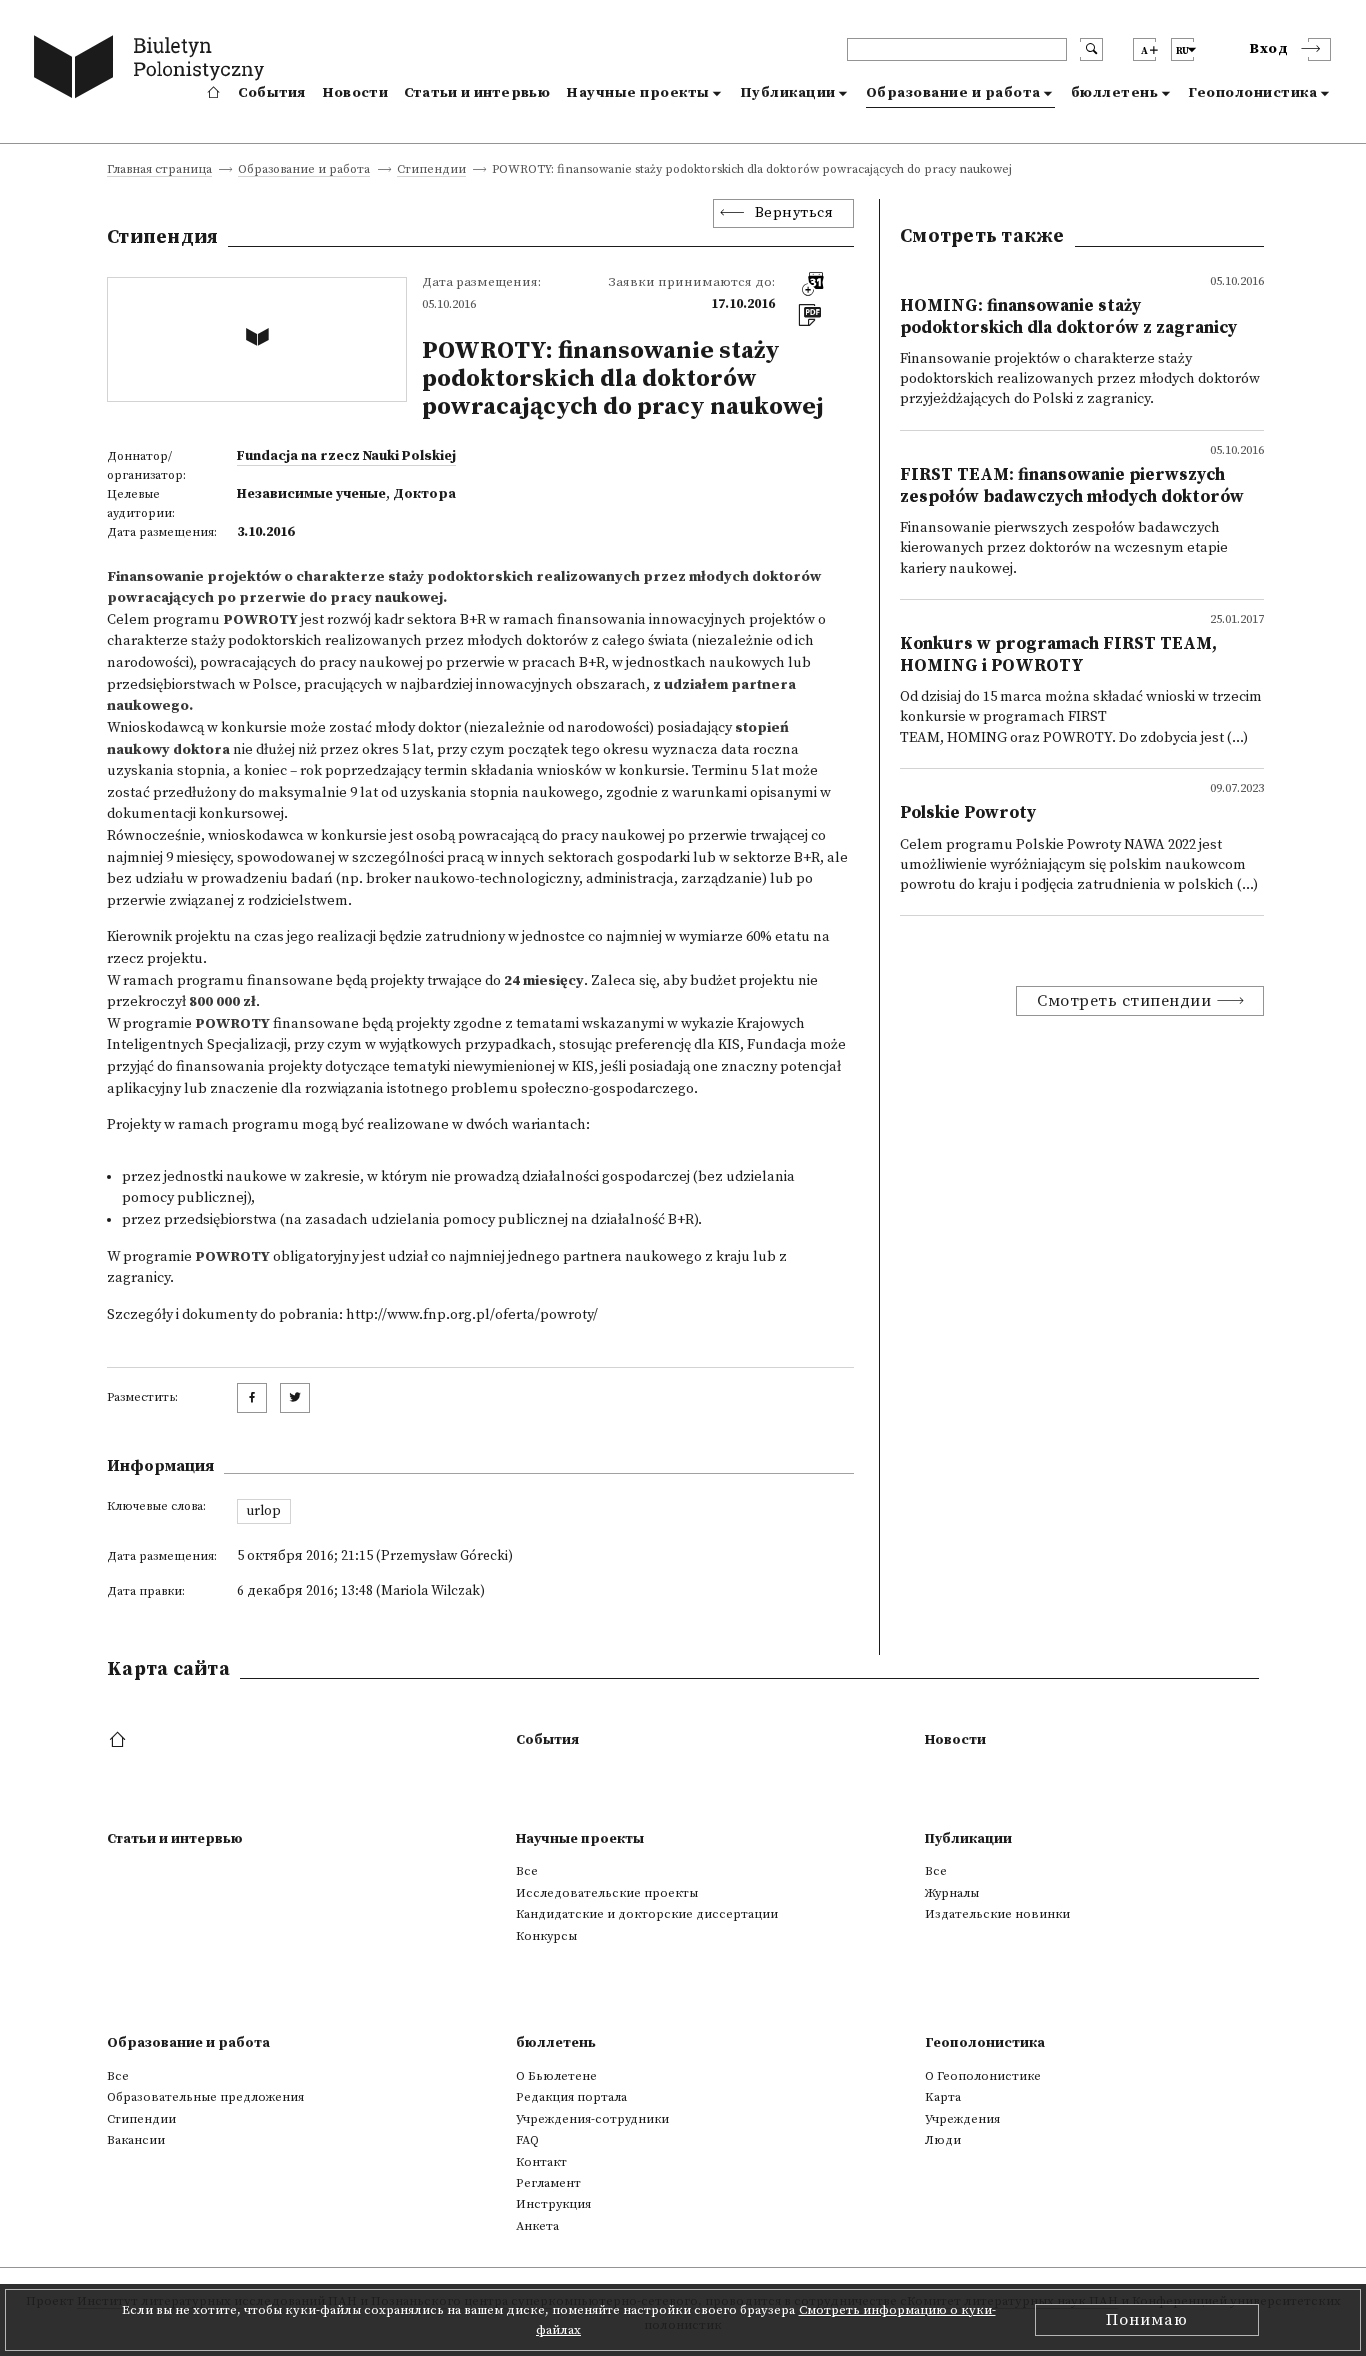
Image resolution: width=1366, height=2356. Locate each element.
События (272, 93)
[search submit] (1091, 49)
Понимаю (1147, 2320)
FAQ (527, 2140)
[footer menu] (119, 1741)
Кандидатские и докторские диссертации (647, 1914)
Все (527, 1871)
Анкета (537, 2226)
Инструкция (553, 2204)
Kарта (943, 2097)
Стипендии (431, 170)
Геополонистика (1252, 93)
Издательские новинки (997, 1914)
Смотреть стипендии (1124, 1001)
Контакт (541, 2162)
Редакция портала (571, 2097)
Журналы (952, 1893)
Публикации (788, 93)
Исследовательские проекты (607, 1893)
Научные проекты (638, 93)
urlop (263, 1511)
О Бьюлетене (556, 2076)
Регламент (548, 2183)
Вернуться (794, 213)
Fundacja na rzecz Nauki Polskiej (346, 456)
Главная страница (159, 170)
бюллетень (1115, 93)
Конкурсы (546, 1936)
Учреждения (962, 2119)
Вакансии (136, 2140)
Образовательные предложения (205, 2097)
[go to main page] (153, 70)
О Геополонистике (983, 2076)
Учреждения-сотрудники (592, 2119)
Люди (943, 2140)
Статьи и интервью (477, 93)
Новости (355, 93)
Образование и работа (953, 93)
